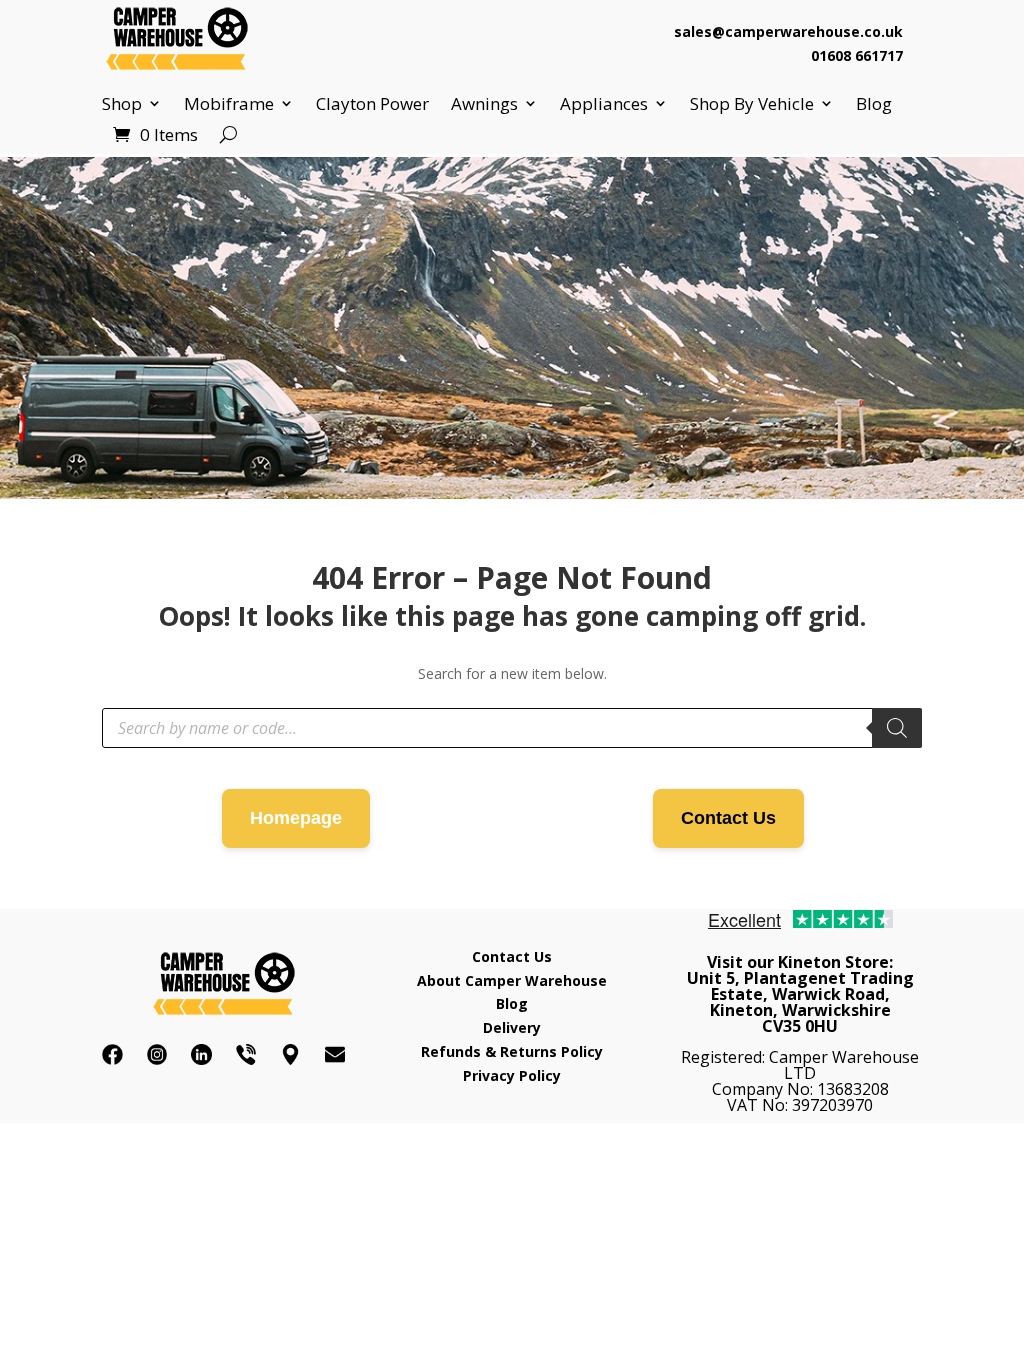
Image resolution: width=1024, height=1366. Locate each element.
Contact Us (728, 818)
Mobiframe (229, 104)
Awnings (484, 104)
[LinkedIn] (201, 1054)
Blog (874, 104)
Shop (122, 104)
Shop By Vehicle (752, 104)
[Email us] (335, 1054)
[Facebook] (112, 1054)
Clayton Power (372, 104)
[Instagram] (157, 1054)
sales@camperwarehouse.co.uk (788, 31)
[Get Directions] (290, 1054)
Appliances (604, 104)
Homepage (296, 818)
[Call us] (246, 1054)
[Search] (897, 728)
